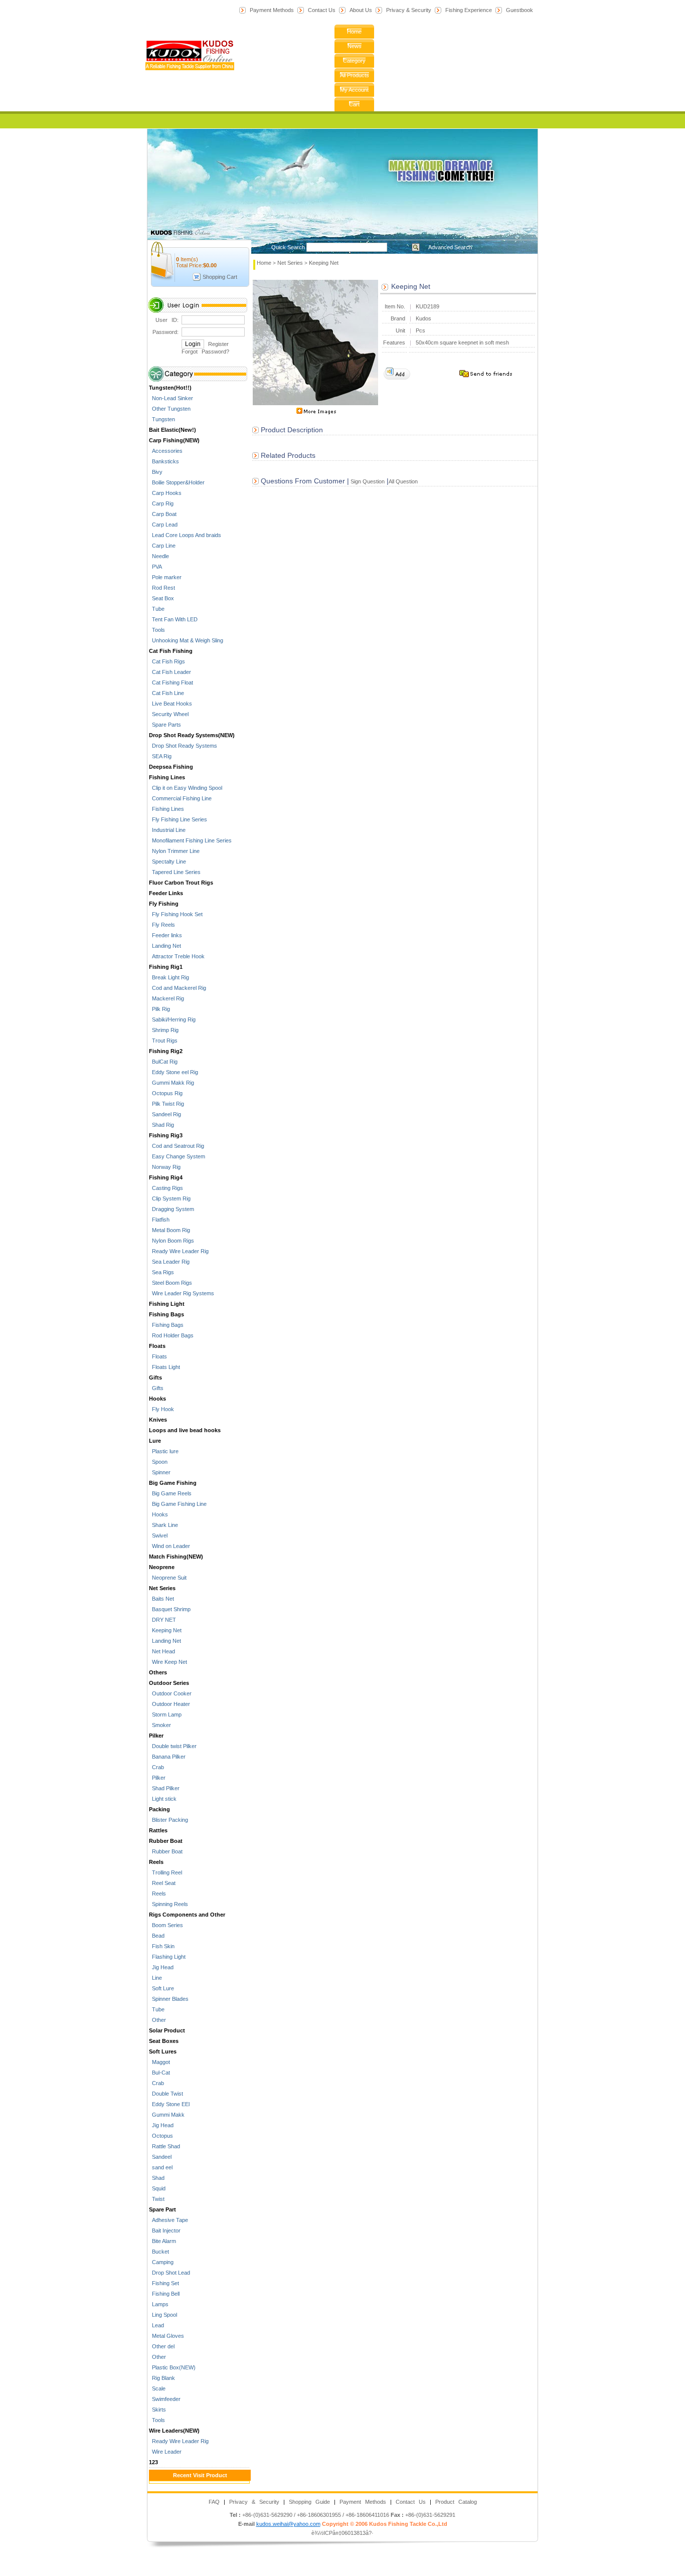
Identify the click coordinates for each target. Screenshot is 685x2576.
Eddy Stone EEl (169, 2104)
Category (354, 61)
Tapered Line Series (175, 872)
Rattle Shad (164, 2146)
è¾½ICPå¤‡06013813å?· (342, 2533)
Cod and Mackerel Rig (178, 988)
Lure (155, 1441)
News (355, 46)
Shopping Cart (220, 277)
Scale (157, 2388)
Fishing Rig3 (166, 1135)
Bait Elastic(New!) (173, 430)
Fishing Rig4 (166, 1177)
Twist (157, 2199)
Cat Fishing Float (171, 682)
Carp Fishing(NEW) (174, 440)
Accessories (166, 451)
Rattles (158, 1830)
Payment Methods (272, 10)
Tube (157, 609)
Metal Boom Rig (169, 1230)
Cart (354, 104)
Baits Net (161, 1599)
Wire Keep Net (168, 1662)
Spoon (158, 1462)
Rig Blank (162, 2378)
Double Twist (166, 2094)
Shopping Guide (309, 2502)
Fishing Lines (167, 777)
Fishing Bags (166, 1314)
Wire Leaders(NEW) (174, 2431)
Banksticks (164, 461)
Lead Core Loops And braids (185, 535)
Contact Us (322, 10)
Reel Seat (162, 1883)
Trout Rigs (163, 1041)
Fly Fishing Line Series (178, 819)
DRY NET (162, 1620)
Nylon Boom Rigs (172, 1241)
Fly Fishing (164, 904)
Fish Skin (162, 1946)
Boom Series (166, 1925)
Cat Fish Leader (170, 672)
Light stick (163, 1799)
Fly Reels (162, 925)
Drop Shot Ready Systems (183, 746)
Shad (157, 2178)
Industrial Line (167, 830)
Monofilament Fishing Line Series (190, 840)
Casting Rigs (166, 1188)
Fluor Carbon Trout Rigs (181, 883)
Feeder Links (166, 893)
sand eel (161, 2167)
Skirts (157, 2410)
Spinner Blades (169, 1999)
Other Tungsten (170, 409)
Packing (159, 1809)
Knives (158, 1420)
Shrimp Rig (164, 1030)
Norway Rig (165, 1167)
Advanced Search (450, 247)
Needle (159, 556)
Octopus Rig (166, 1093)
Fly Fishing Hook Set (176, 914)
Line (155, 1978)
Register (218, 344)
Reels (156, 1862)
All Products (355, 75)
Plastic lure (164, 1451)
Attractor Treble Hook (177, 956)
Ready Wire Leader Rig (179, 1251)
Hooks (157, 1399)
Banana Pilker (167, 1757)
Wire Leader (165, 2452)
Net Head (162, 1651)
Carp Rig (161, 503)
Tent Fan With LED (173, 619)
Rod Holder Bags (171, 1335)
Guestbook (520, 10)
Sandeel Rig (165, 1114)
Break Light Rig (169, 977)
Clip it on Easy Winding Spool (186, 788)
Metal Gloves (166, 2336)
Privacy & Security (409, 10)
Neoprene (162, 1567)
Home (354, 32)
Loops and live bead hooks (185, 1430)
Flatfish (159, 1220)
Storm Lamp (165, 1714)
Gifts (155, 1378)
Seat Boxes (164, 2041)
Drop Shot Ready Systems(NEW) (192, 735)
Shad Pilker (164, 1788)
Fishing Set (164, 2283)
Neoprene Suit (168, 1578)
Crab (156, 1767)
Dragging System (172, 1209)
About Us (361, 10)
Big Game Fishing (173, 1483)
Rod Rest (162, 588)
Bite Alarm (162, 2241)
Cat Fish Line (166, 693)
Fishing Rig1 (166, 967)
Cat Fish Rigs (167, 661)
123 (153, 2462)
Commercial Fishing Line (180, 798)
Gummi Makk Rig (172, 1083)
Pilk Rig (159, 1009)
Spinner (160, 1472)
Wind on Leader (169, 1546)
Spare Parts (165, 725)
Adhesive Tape (168, 2220)
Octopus (161, 2136)
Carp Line (162, 546)
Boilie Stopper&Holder (177, 482)
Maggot (159, 2062)
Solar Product (167, 2030)
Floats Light (164, 1367)
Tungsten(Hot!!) (170, 388)
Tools (157, 630)
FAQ (214, 2502)
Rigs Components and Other (187, 1915)
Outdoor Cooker (170, 1693)
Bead (157, 1936)
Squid (157, 2188)
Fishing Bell (164, 2294)
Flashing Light (167, 1957)
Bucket (159, 2252)
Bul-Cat (159, 2073)
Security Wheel (169, 714)
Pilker (156, 1736)
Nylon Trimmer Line (174, 851)
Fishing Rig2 (166, 1051)
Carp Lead (163, 525)
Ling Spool (163, 2315)
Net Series (162, 1588)
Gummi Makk (167, 2115)
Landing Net (165, 946)
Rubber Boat (166, 1841)
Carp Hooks (165, 493)
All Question (403, 481)
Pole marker (165, 577)
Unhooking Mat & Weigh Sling (186, 640)
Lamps (159, 2304)
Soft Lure (161, 1988)
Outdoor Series (169, 1683)
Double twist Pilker (173, 1746)
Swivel (158, 1535)
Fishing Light (167, 1304)
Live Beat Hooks (170, 704)
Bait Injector (165, 2230)
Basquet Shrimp (170, 1609)
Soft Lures (163, 2051)
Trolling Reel (165, 1872)
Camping (161, 2262)
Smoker (160, 1725)
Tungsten (162, 419)
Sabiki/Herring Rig (172, 1019)
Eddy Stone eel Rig (174, 1072)
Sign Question (367, 481)
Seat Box (161, 598)
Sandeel (160, 2157)
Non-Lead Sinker (171, 398)
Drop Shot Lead (169, 2273)
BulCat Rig (163, 1062)
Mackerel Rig (166, 998)
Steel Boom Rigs (170, 1283)
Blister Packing (168, 1820)
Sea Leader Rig (169, 1262)
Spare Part (162, 2209)
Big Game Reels (170, 1493)
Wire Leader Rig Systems (182, 1293)
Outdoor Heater (169, 1704)
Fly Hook (161, 1409)
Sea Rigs (161, 1272)
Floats (157, 1346)
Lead (156, 2325)
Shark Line (163, 1525)
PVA (155, 567)
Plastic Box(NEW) (172, 2367)
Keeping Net (165, 1630)
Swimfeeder (165, 2399)
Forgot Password (204, 352)
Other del (162, 2346)
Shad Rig (161, 1125)
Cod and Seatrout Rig (177, 1146)
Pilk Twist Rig (166, 1104)
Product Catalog (456, 2502)
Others (158, 1672)
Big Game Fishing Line (178, 1504)
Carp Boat (163, 514)
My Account (354, 90)
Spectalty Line (167, 862)
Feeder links (165, 935)
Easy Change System (177, 1156)
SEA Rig (160, 756)
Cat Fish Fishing (171, 651)
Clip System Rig (170, 1198)
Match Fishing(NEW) (176, 1557)
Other (157, 2020)
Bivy (156, 472)
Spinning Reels (168, 1904)
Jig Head (161, 1967)
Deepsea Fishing (171, 767)
